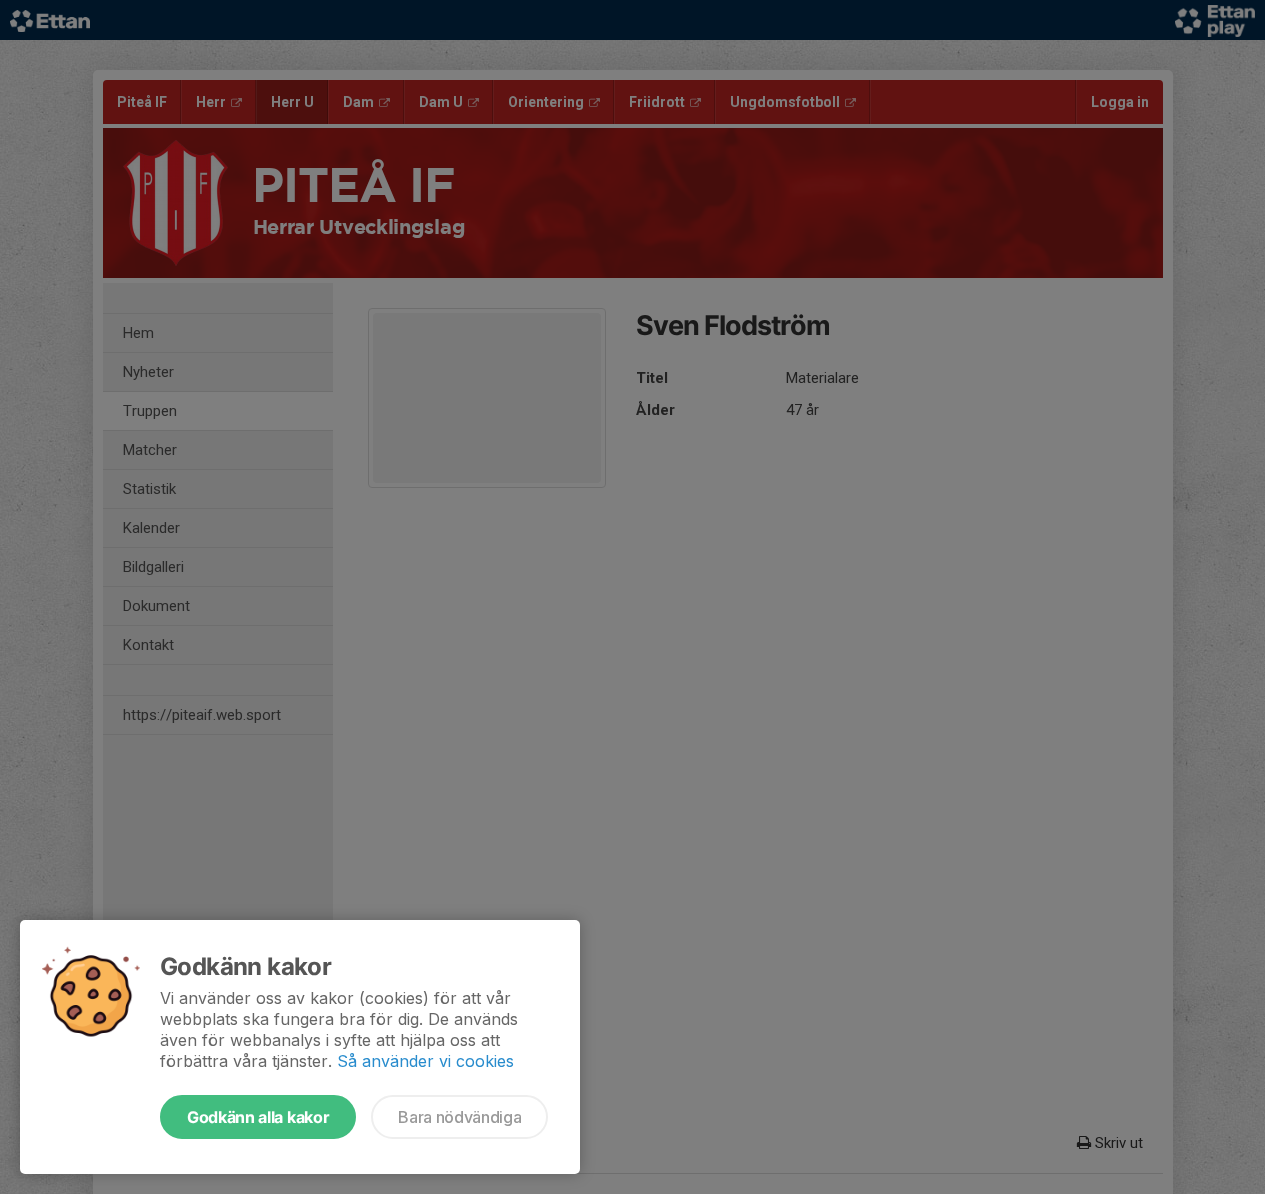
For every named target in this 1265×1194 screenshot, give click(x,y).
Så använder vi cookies (425, 1061)
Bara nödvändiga (459, 1117)
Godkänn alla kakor (258, 1117)
